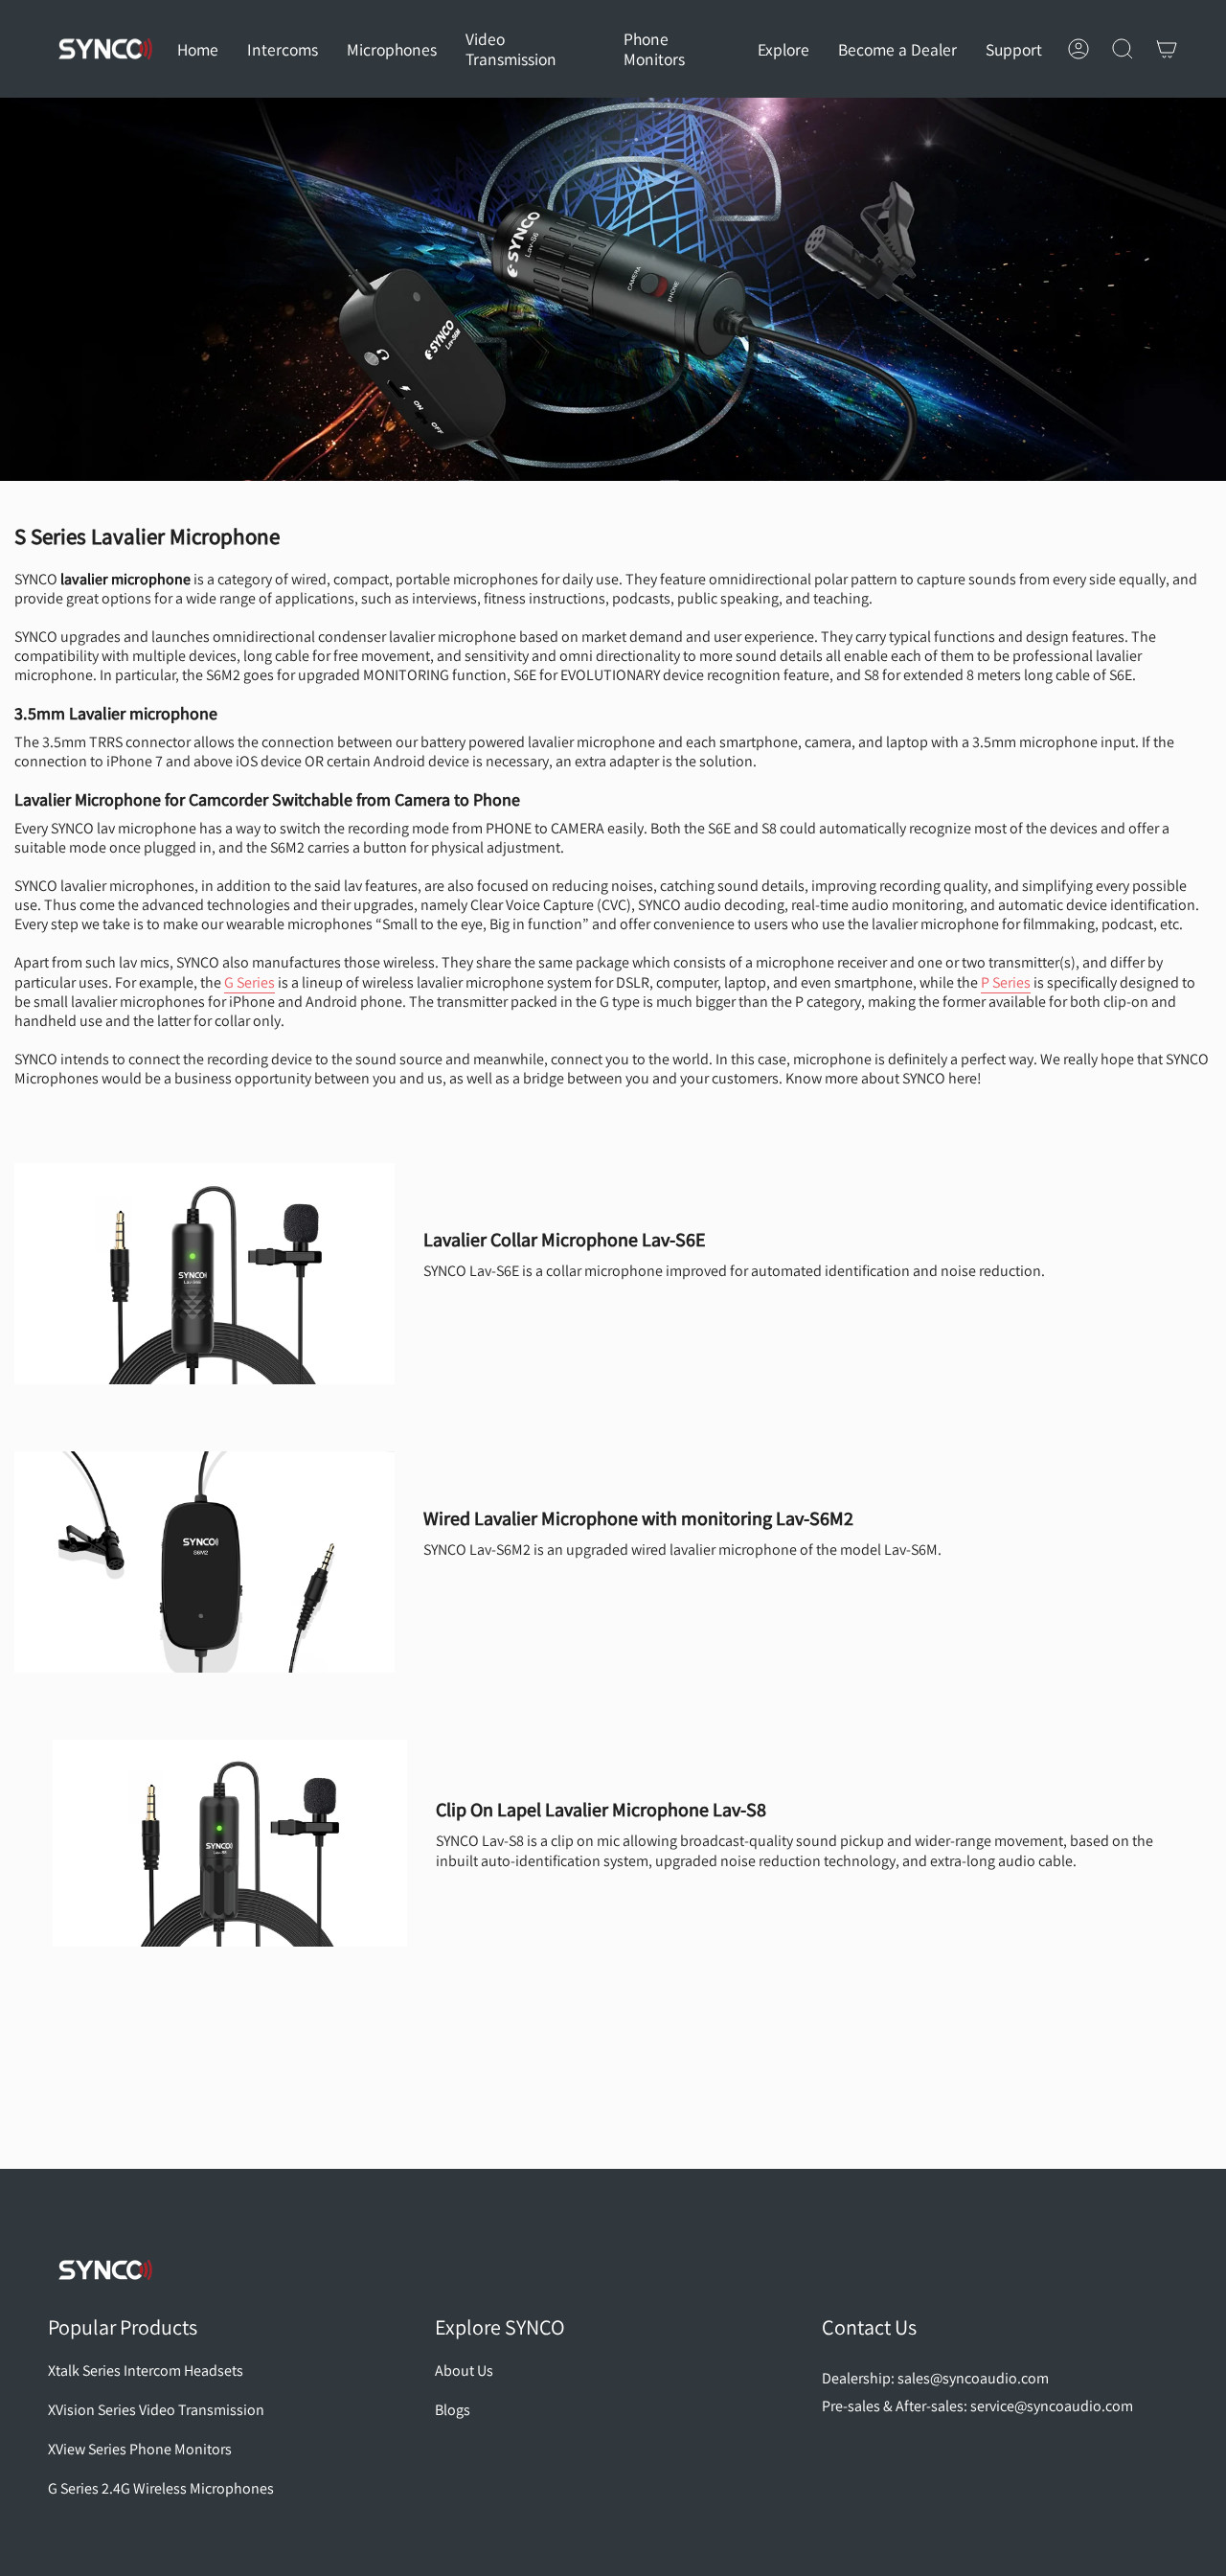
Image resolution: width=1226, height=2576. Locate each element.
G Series (250, 982)
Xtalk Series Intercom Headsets (146, 2371)
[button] (283, 49)
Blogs (453, 2410)
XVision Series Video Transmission (156, 2410)
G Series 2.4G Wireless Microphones (161, 2488)
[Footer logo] (105, 2270)
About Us (464, 2371)
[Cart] (1167, 49)
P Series (1006, 982)
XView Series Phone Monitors (140, 2449)
